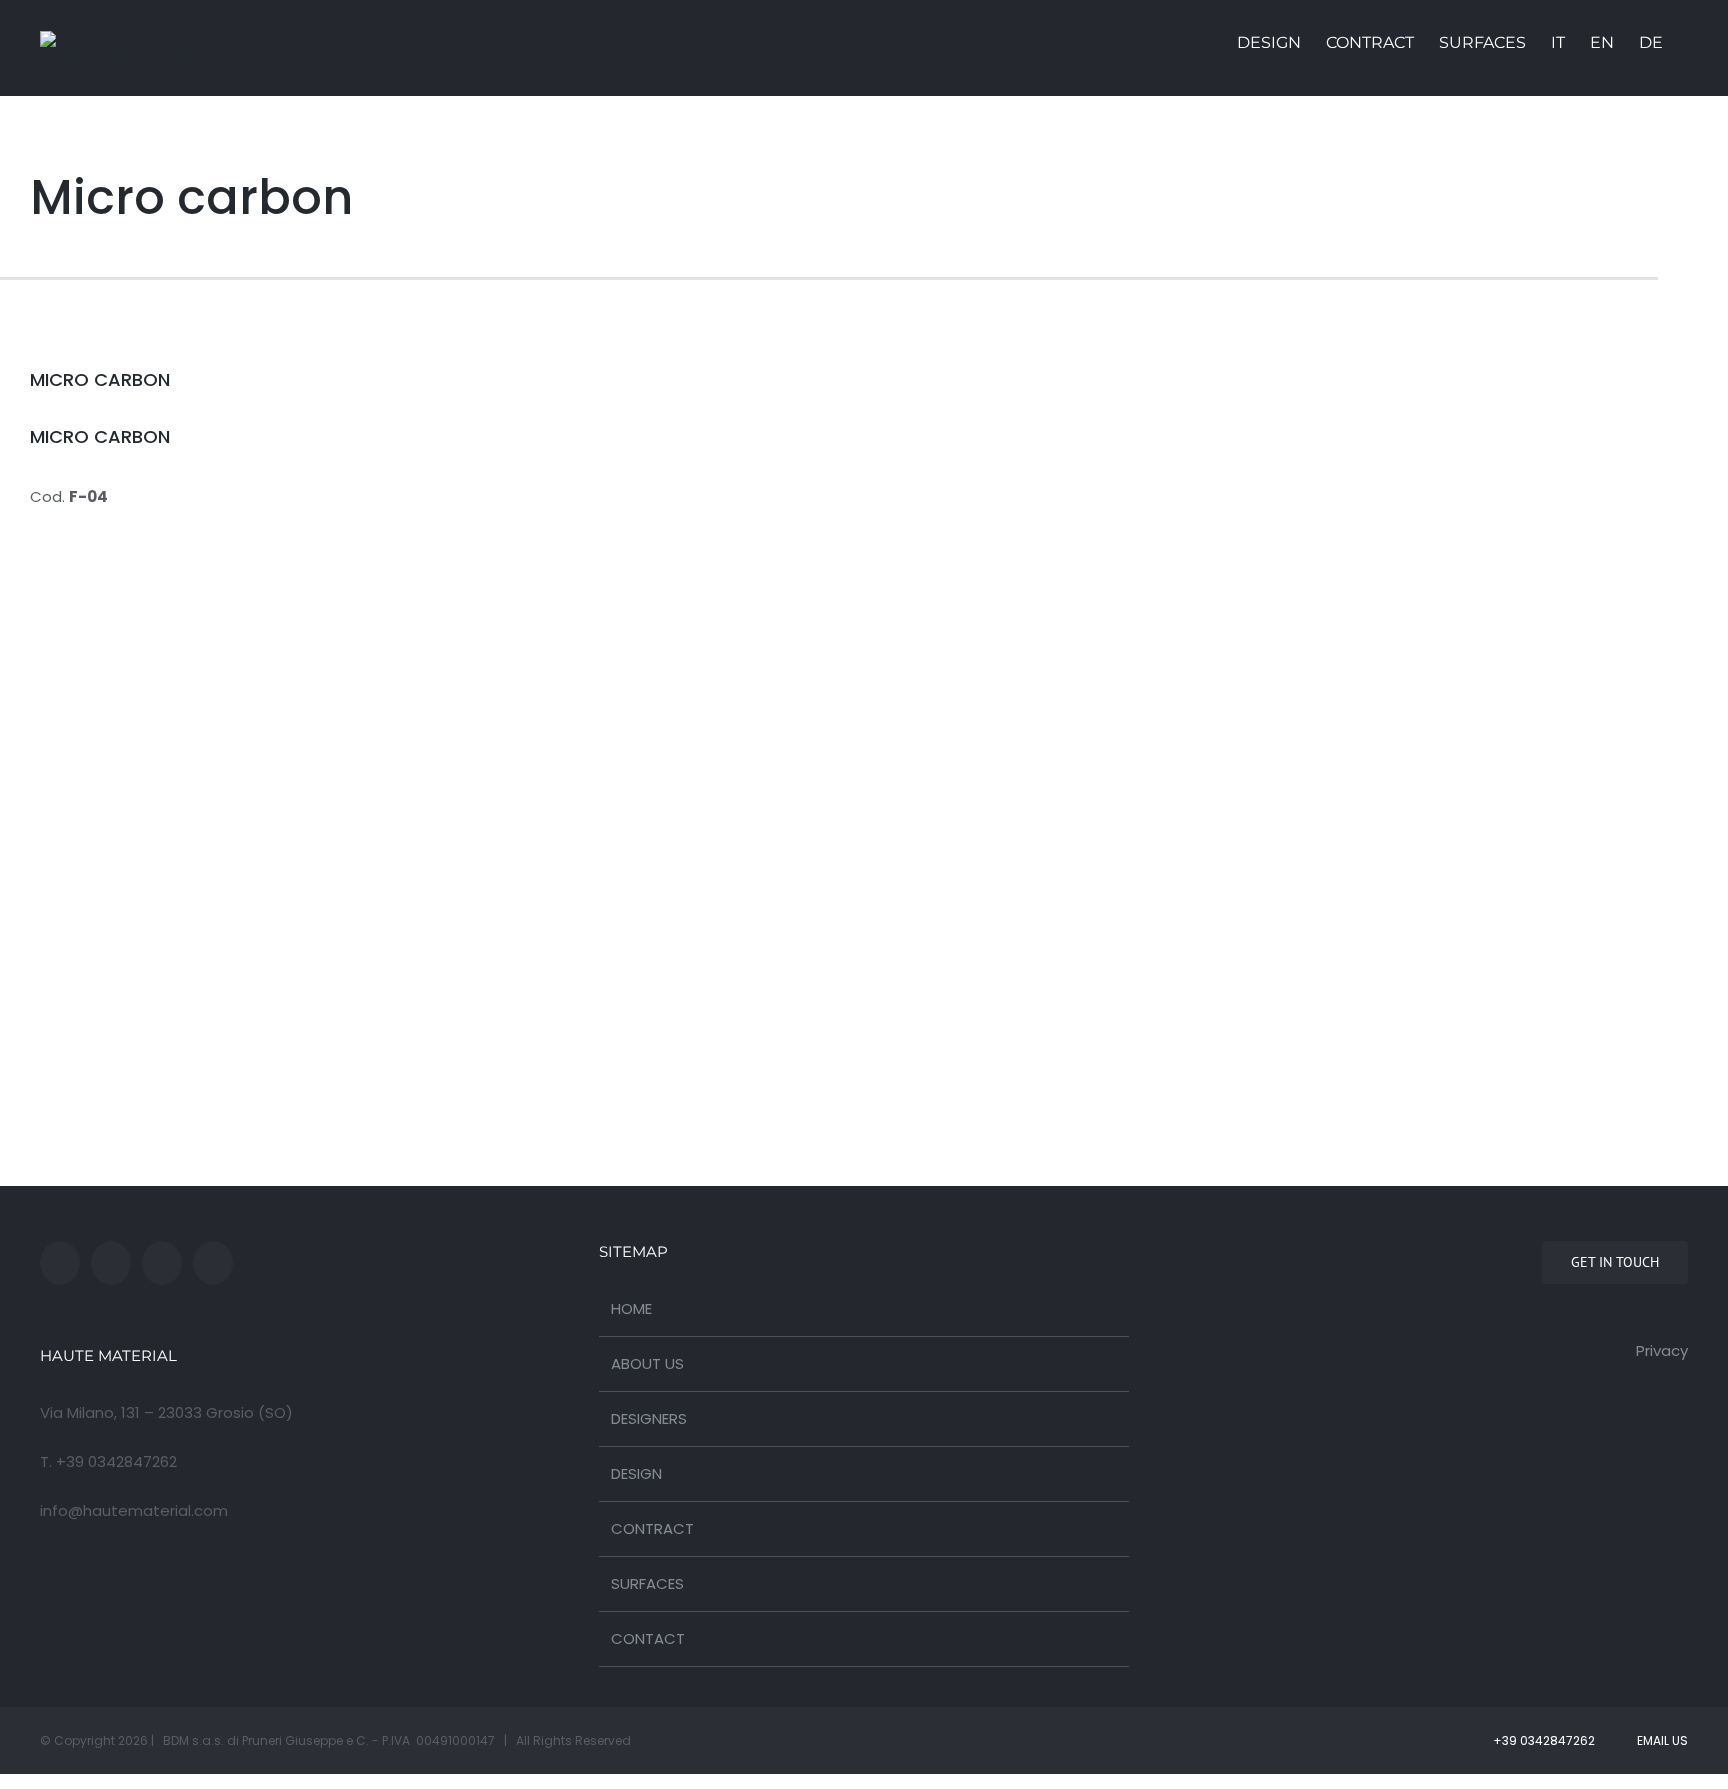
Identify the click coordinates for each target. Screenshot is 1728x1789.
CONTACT (648, 1638)
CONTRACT (652, 1528)
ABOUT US (647, 1363)
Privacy (1662, 1350)
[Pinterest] (213, 1263)
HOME (631, 1308)
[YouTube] (111, 1263)
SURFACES (647, 1583)
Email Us (1659, 1740)
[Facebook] (60, 1263)
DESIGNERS (649, 1418)
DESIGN (636, 1473)
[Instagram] (162, 1263)
